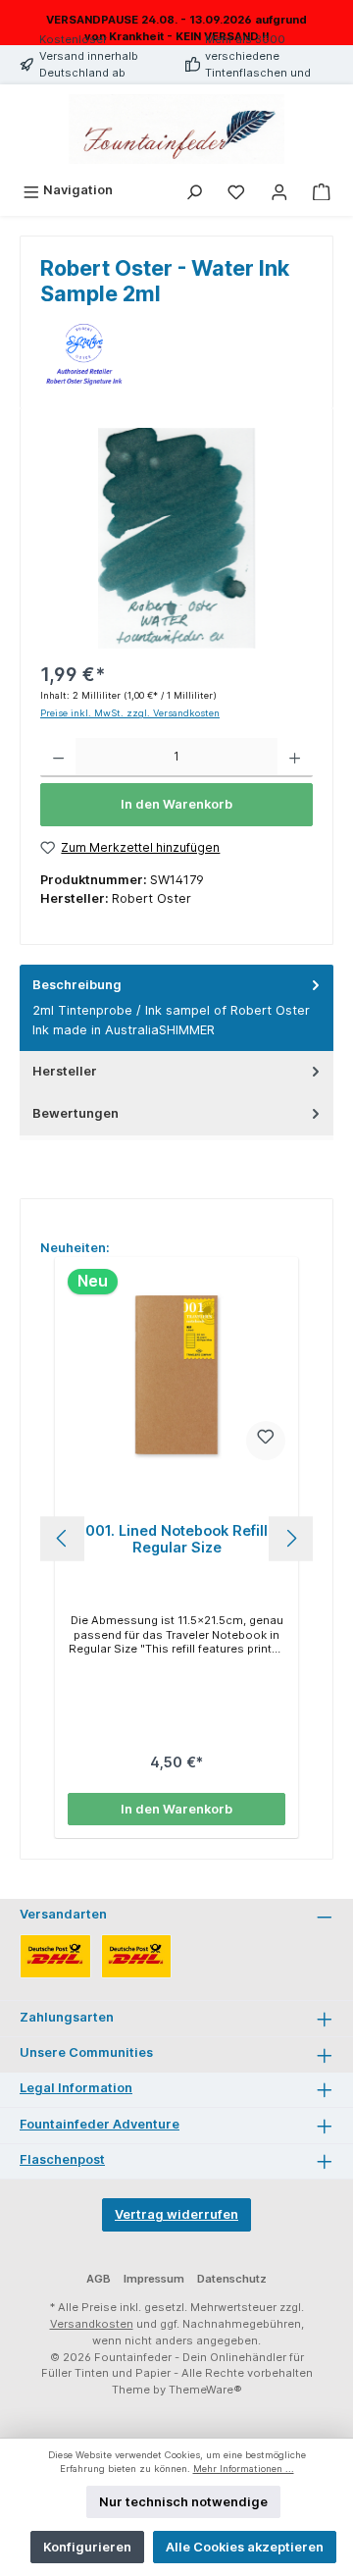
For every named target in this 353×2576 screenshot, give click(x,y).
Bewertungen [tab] (76, 1113)
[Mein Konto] (279, 190)
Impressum (154, 2279)
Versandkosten (92, 2324)
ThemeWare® (205, 2390)
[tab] (176, 1008)
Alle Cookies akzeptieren (245, 2547)
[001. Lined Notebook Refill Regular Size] (176, 1375)
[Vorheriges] (62, 1538)
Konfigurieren (87, 2547)
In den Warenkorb (176, 804)
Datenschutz (232, 2279)
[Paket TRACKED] (55, 1956)
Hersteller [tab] (65, 1071)
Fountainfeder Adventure (100, 2124)
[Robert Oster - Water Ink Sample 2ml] (176, 538)
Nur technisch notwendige (183, 2502)
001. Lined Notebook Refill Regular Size (176, 1539)
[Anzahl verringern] (58, 758)
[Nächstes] (291, 1538)
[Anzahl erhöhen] (295, 758)
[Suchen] (194, 190)
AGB (99, 2279)
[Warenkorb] (322, 190)
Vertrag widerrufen (176, 2214)
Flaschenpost (62, 2159)
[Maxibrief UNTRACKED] (137, 1956)
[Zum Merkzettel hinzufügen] (266, 1441)
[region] (176, 538)
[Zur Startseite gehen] (176, 130)
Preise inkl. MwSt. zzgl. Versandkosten (130, 713)
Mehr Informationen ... (244, 2469)
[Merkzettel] (236, 190)
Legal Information (76, 2088)
